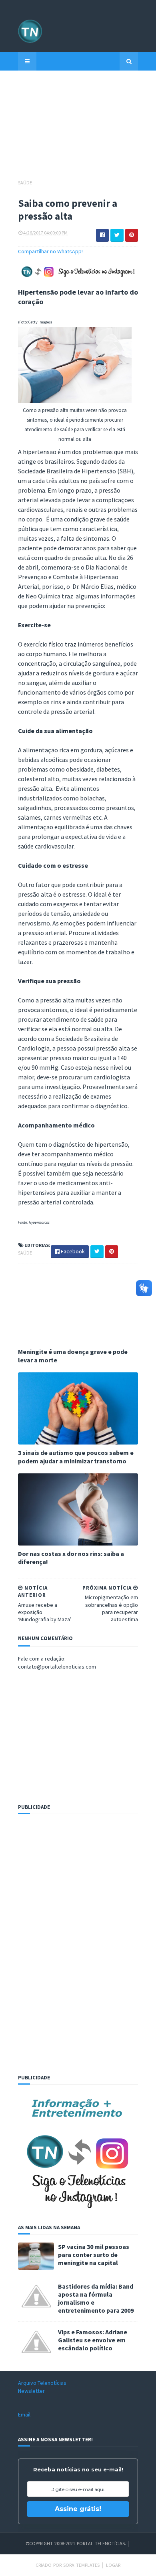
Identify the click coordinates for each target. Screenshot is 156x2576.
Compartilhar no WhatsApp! (50, 251)
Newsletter (31, 2391)
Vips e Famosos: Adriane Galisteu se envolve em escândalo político (93, 2340)
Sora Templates (81, 2565)
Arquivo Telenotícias (42, 2383)
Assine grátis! (78, 2509)
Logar (113, 2565)
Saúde (25, 183)
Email (24, 2414)
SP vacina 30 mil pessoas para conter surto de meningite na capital (94, 2255)
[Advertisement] (78, 129)
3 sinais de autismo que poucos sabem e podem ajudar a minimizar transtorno (76, 1457)
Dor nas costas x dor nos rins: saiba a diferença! (71, 1558)
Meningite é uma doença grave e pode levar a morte (73, 1356)
